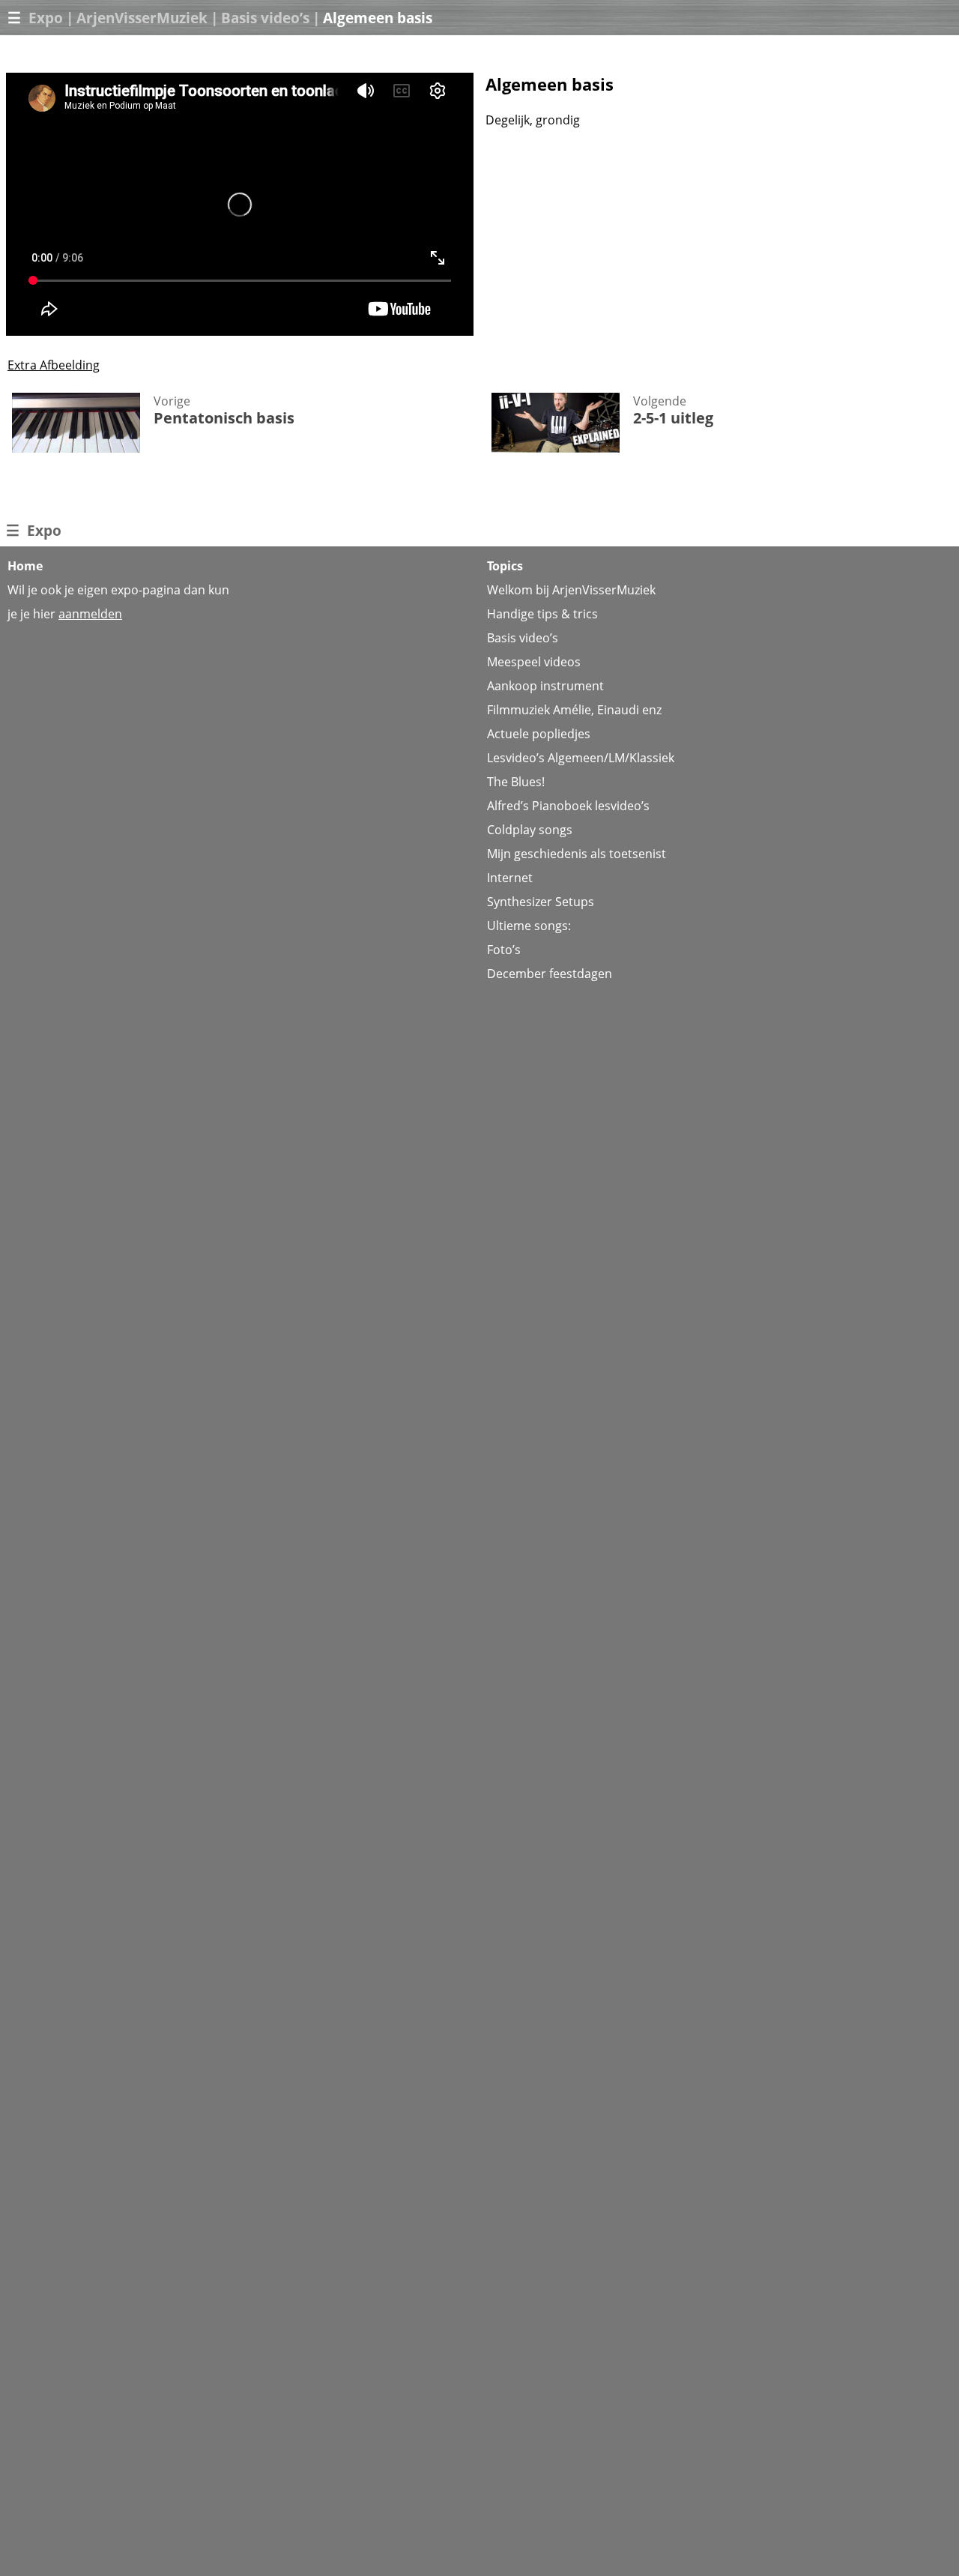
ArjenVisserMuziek (142, 18)
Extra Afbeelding (54, 365)
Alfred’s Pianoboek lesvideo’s (568, 806)
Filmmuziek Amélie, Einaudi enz (574, 710)
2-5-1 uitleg (673, 418)
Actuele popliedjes (539, 734)
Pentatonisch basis (224, 418)
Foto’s (504, 950)
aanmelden (90, 614)
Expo (46, 18)
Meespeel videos (534, 662)
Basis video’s (265, 18)
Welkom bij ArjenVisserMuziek (571, 590)
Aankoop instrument (545, 686)
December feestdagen (550, 974)
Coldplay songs (530, 830)
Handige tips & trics (542, 614)
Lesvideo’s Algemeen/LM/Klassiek (581, 758)
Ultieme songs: (529, 926)
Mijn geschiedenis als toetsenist (577, 854)
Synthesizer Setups (541, 902)
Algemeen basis (378, 18)
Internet (510, 878)
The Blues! (516, 782)
